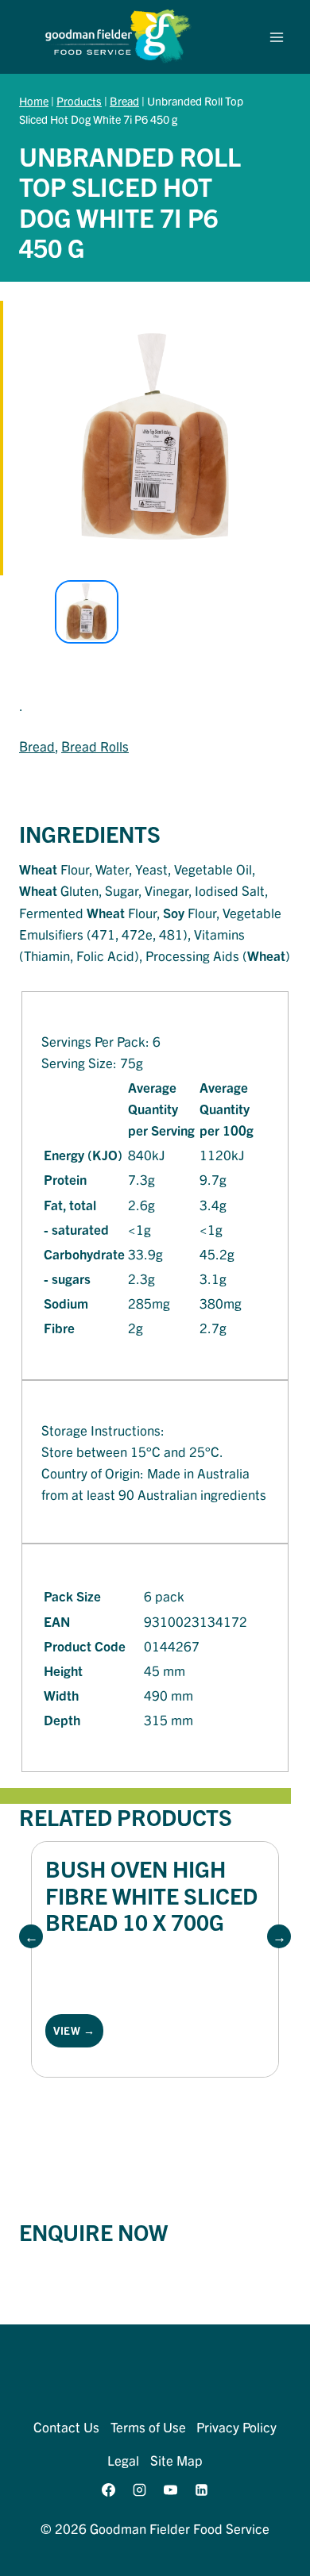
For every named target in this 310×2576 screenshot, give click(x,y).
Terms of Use (148, 2426)
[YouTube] (171, 2490)
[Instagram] (139, 2490)
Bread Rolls (95, 746)
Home (34, 101)
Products (79, 101)
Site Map (176, 2460)
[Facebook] (108, 2490)
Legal (123, 2460)
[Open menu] (276, 37)
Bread (124, 101)
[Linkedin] (202, 2490)
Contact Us (66, 2426)
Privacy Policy (236, 2426)
